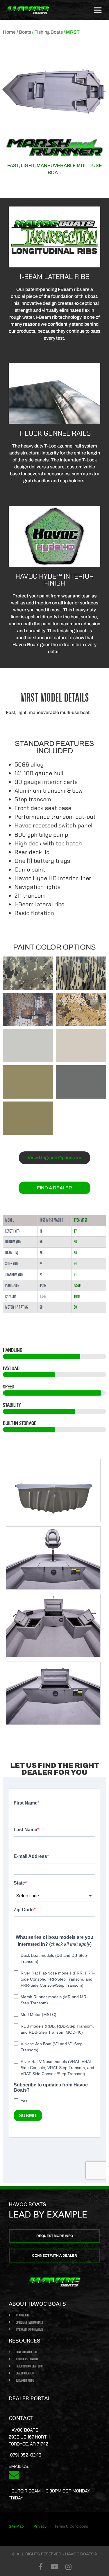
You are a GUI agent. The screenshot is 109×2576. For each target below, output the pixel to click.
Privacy (40, 2526)
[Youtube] (55, 2567)
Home (9, 32)
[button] (98, 10)
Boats (25, 32)
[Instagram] (69, 2567)
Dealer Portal (30, 2398)
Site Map (16, 2526)
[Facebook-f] (41, 2567)
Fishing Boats (49, 32)
